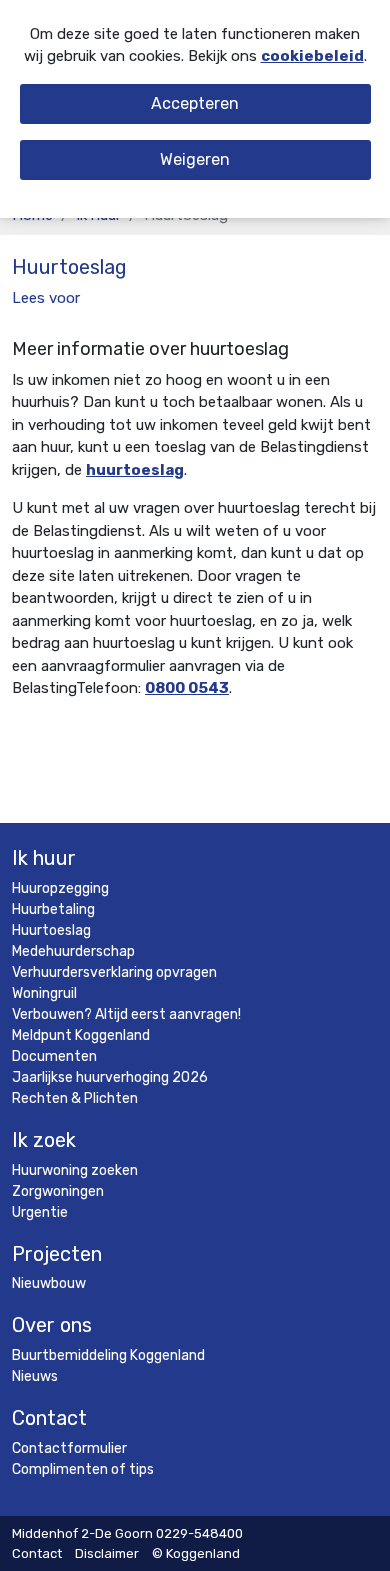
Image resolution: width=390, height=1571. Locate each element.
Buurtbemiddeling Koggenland (108, 1355)
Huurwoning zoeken (75, 1170)
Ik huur (44, 858)
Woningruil (44, 993)
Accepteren (195, 103)
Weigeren (195, 159)
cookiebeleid (312, 56)
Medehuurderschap (73, 951)
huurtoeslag (135, 470)
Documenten (54, 1056)
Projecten (57, 1254)
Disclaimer (107, 1553)
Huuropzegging (60, 888)
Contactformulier (69, 1448)
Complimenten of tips (83, 1469)
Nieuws (35, 1376)
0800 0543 (187, 688)
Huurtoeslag (51, 930)
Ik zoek (44, 1140)
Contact (49, 1418)
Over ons (52, 1325)
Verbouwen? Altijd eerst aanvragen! (126, 1014)
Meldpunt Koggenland (81, 1035)
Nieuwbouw (49, 1283)
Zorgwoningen (58, 1191)
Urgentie (40, 1212)
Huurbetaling (53, 909)
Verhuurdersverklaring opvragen (114, 972)
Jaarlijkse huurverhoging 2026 (110, 1077)
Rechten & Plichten (75, 1098)
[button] (46, 298)
